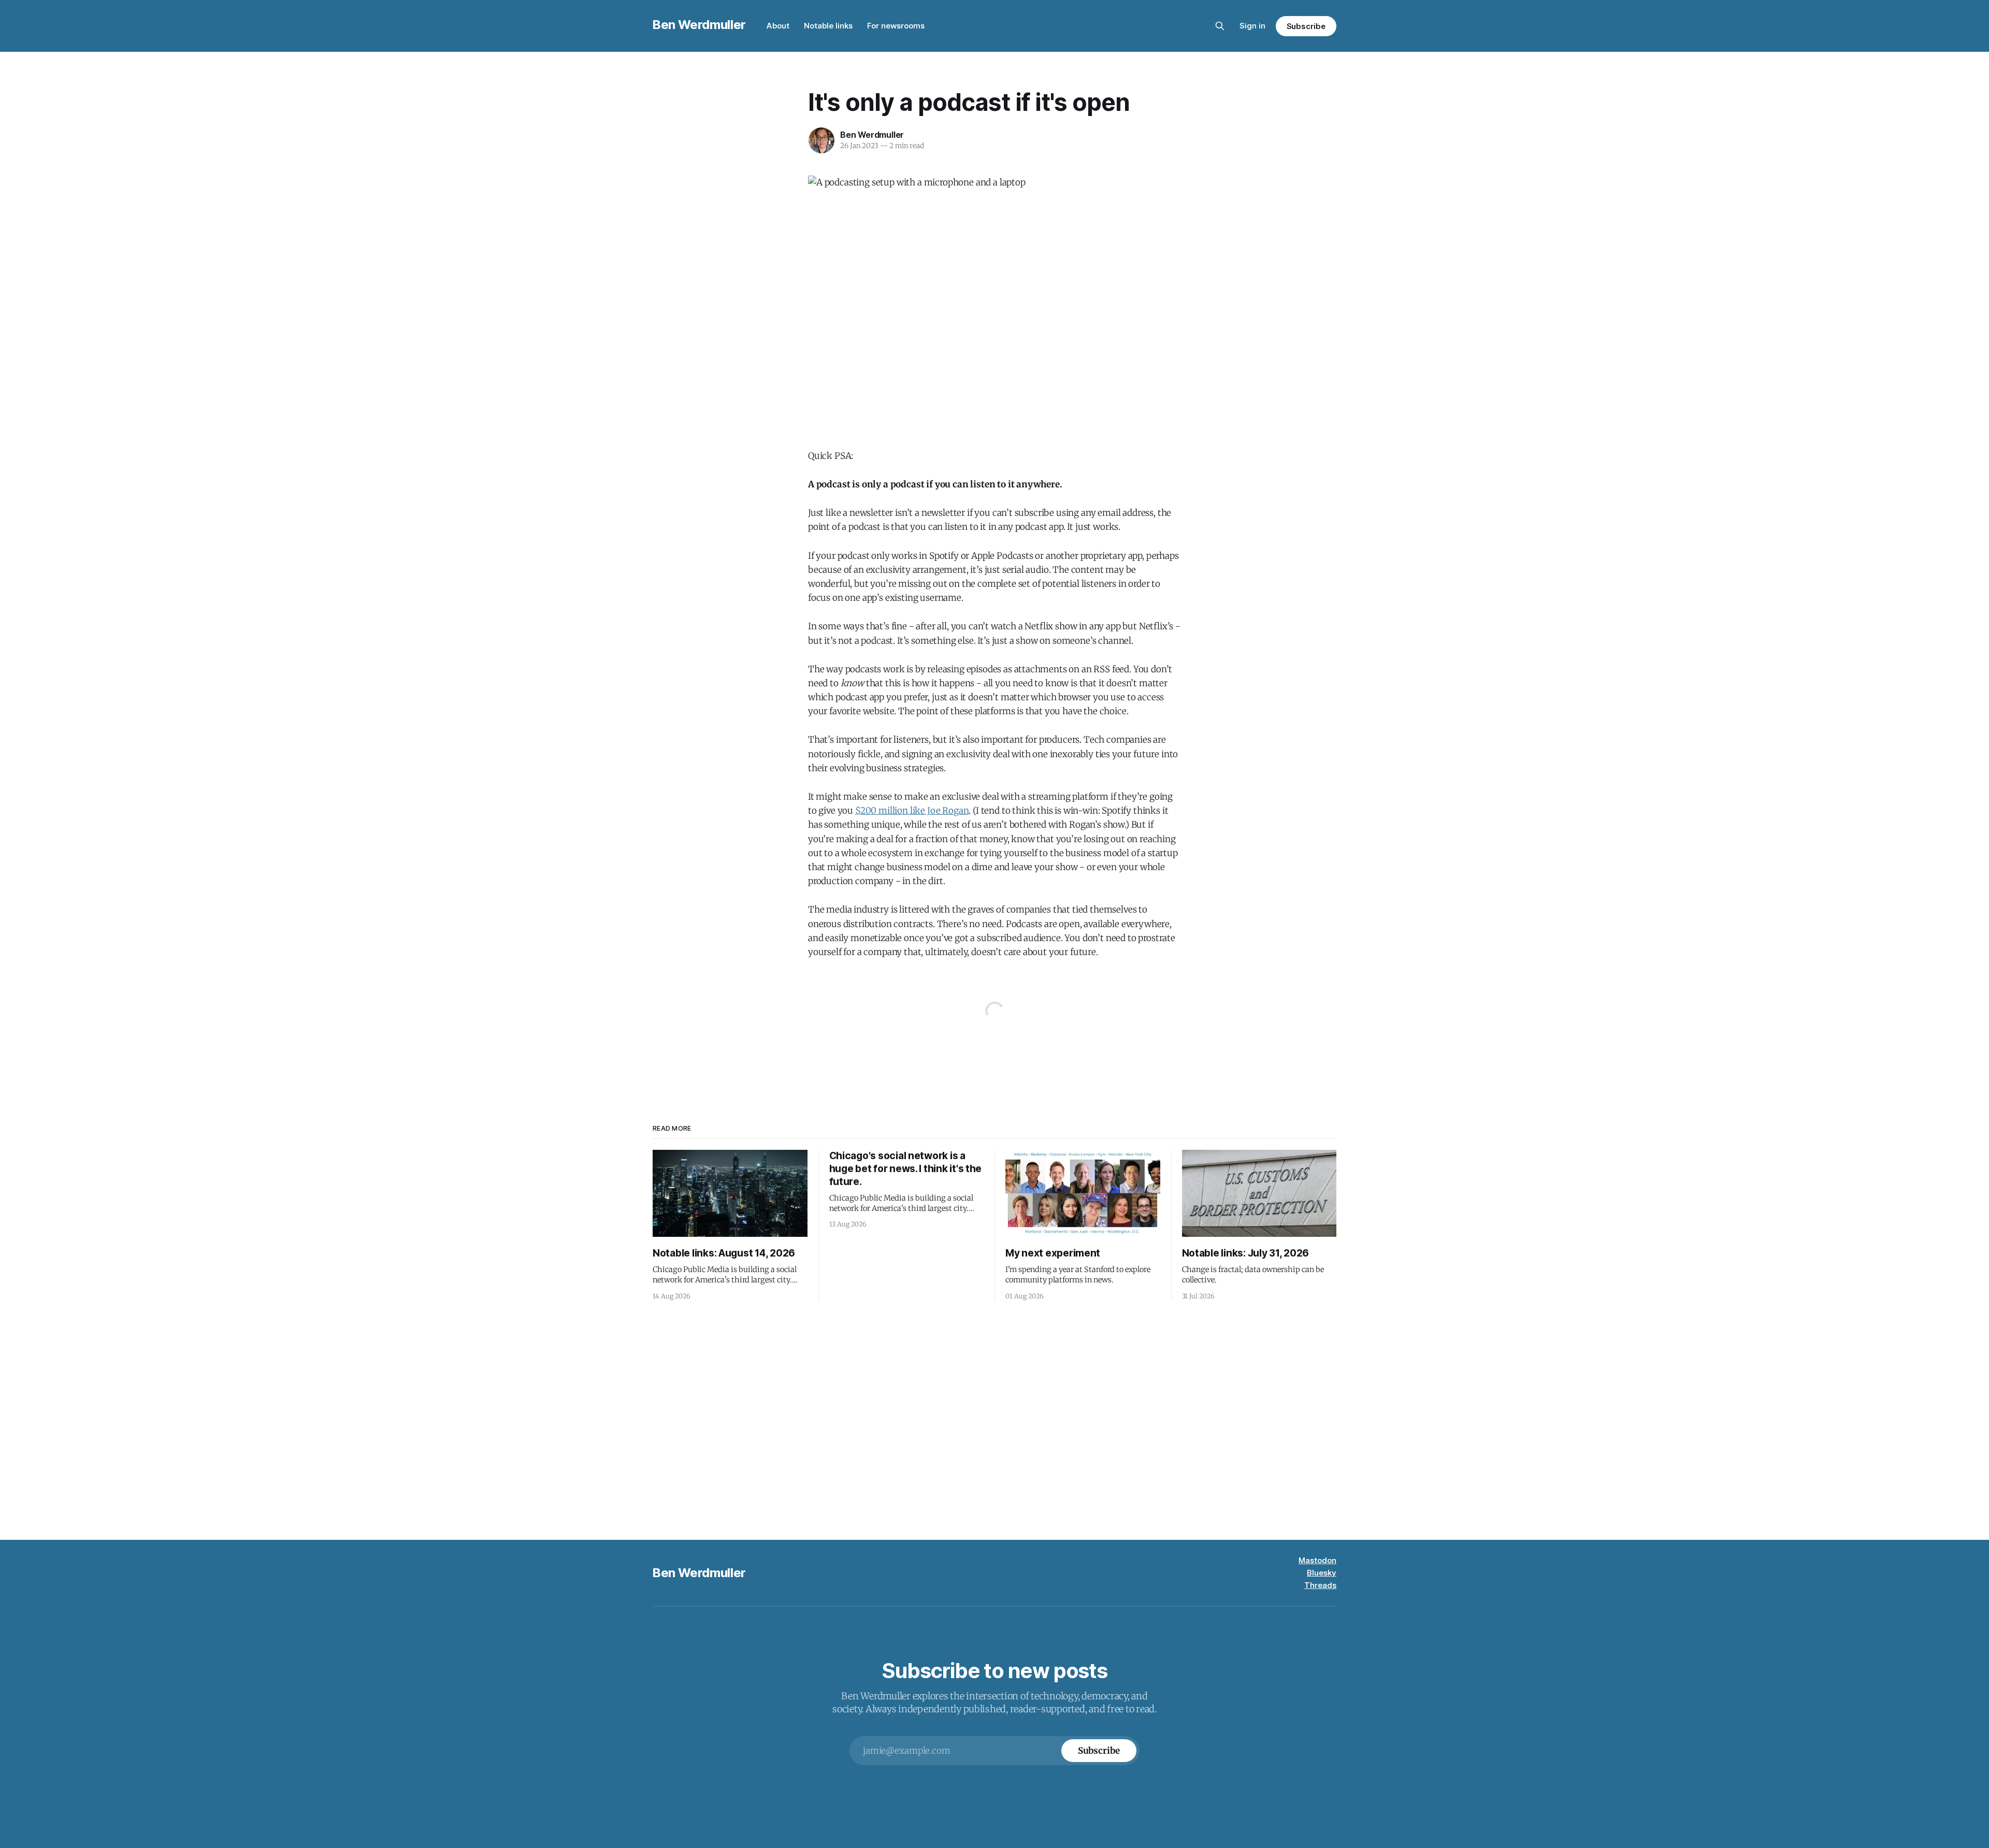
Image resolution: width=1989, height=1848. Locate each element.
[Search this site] (1220, 26)
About (778, 26)
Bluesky (1322, 1573)
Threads (1320, 1585)
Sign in (1252, 26)
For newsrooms (896, 26)
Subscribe (1306, 26)
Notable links (828, 26)
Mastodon (1317, 1560)
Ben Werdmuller (699, 25)
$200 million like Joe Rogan (912, 811)
